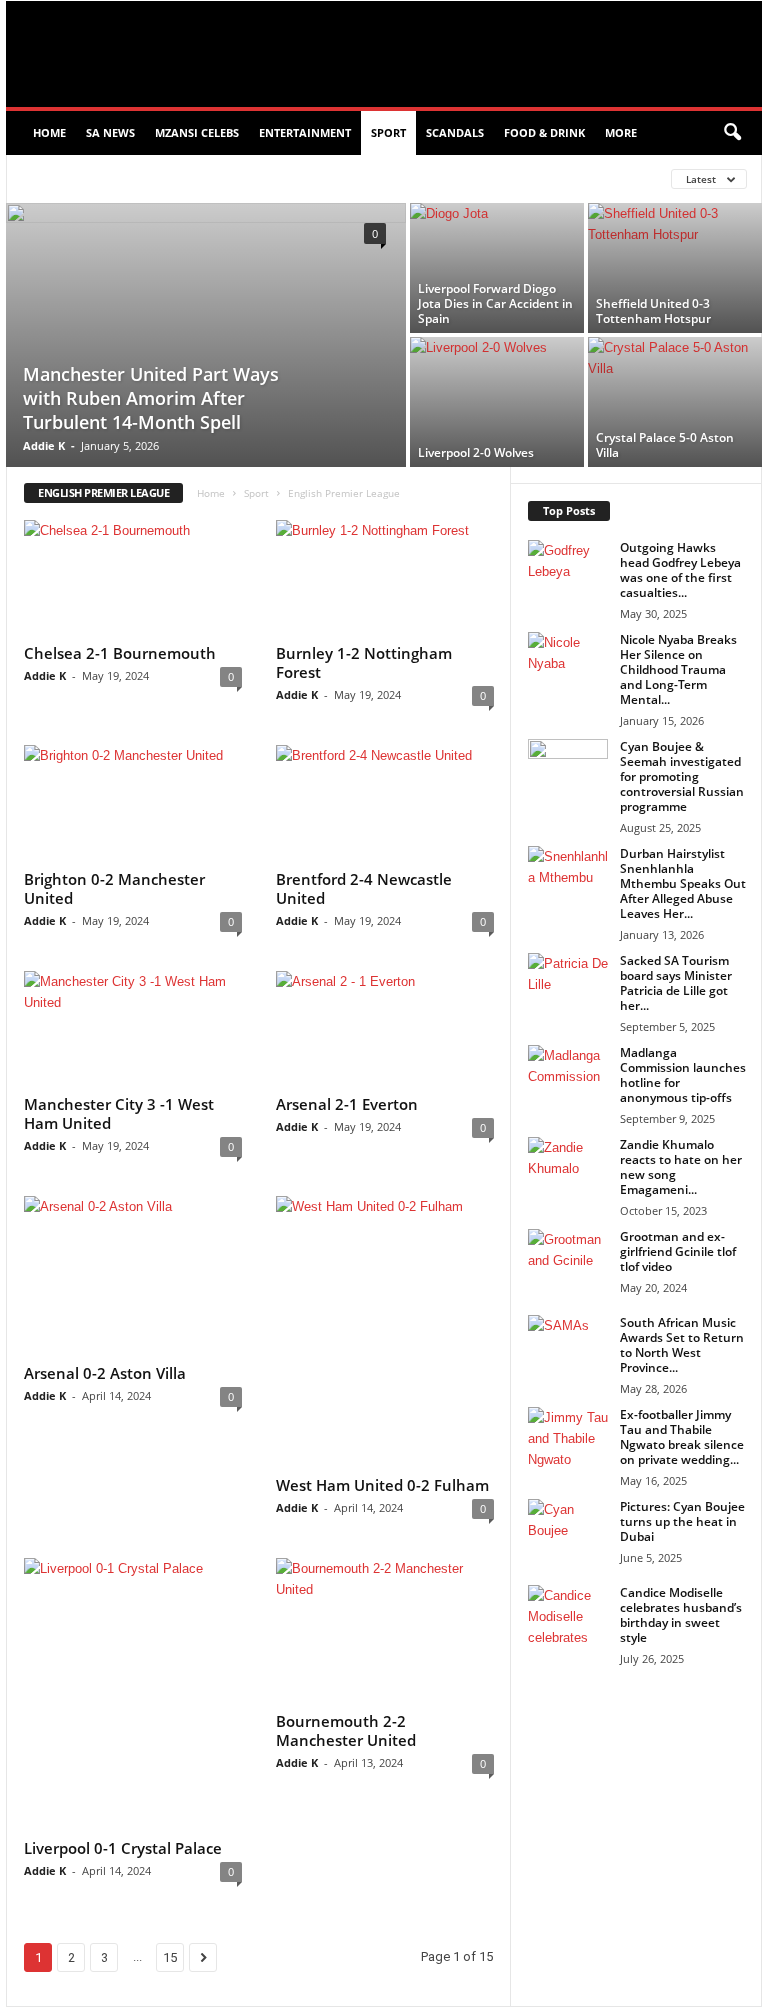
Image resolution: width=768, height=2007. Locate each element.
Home (49, 132)
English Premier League (97, 178)
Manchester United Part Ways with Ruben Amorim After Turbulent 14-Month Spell (151, 398)
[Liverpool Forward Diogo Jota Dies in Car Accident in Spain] (497, 268)
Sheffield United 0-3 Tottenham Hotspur (653, 311)
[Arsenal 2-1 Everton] (385, 1029)
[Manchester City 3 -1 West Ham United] (133, 1029)
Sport (388, 132)
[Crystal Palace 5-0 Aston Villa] (675, 402)
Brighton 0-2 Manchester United (114, 888)
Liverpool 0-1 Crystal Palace (123, 1848)
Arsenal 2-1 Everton (347, 1104)
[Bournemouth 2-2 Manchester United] (385, 1630)
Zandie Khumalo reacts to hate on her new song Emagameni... (681, 1167)
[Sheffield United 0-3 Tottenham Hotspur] (675, 268)
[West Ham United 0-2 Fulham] (385, 1332)
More (621, 132)
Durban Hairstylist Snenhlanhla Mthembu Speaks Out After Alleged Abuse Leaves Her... (683, 883)
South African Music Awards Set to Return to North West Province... (682, 1345)
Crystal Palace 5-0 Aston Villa (665, 445)
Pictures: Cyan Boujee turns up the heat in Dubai (682, 1521)
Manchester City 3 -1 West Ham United (119, 1113)
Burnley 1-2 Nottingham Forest (364, 662)
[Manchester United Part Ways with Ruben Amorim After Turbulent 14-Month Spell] (206, 337)
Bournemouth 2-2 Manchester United (346, 1730)
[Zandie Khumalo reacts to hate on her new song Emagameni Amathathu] (568, 1175)
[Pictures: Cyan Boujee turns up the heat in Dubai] (568, 1529)
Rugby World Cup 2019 (436, 178)
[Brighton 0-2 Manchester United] (133, 803)
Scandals (455, 132)
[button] (732, 133)
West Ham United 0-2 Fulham (382, 1485)
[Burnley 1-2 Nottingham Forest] (385, 578)
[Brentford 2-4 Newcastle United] (385, 803)
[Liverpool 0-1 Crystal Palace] (133, 1694)
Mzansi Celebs (197, 132)
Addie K (44, 445)
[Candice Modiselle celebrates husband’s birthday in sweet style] (568, 1615)
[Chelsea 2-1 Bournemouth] (133, 578)
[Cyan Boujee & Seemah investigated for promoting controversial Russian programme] (568, 769)
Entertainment (305, 132)
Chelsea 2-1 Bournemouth (120, 653)
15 (170, 1957)
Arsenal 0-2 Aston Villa (105, 1373)
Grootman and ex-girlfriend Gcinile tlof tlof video (678, 1251)
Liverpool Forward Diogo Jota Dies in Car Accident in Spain (495, 303)
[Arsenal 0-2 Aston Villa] (133, 1276)
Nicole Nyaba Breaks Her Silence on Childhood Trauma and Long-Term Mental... (678, 669)
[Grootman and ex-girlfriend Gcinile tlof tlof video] (568, 1259)
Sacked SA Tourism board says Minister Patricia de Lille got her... (676, 983)
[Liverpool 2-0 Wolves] (497, 402)
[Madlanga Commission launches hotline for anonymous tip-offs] (568, 1075)
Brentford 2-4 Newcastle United (364, 888)
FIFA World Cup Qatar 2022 (269, 178)
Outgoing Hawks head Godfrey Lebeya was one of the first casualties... (680, 570)
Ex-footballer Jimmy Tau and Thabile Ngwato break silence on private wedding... (682, 1437)
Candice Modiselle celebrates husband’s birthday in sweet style (681, 1615)
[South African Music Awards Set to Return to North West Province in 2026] (568, 1345)
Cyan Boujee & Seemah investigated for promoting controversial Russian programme (682, 776)
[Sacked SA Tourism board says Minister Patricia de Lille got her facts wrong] (568, 983)
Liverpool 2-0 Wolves (476, 452)
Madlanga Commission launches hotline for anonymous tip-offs (683, 1075)
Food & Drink (544, 132)
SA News (110, 132)
